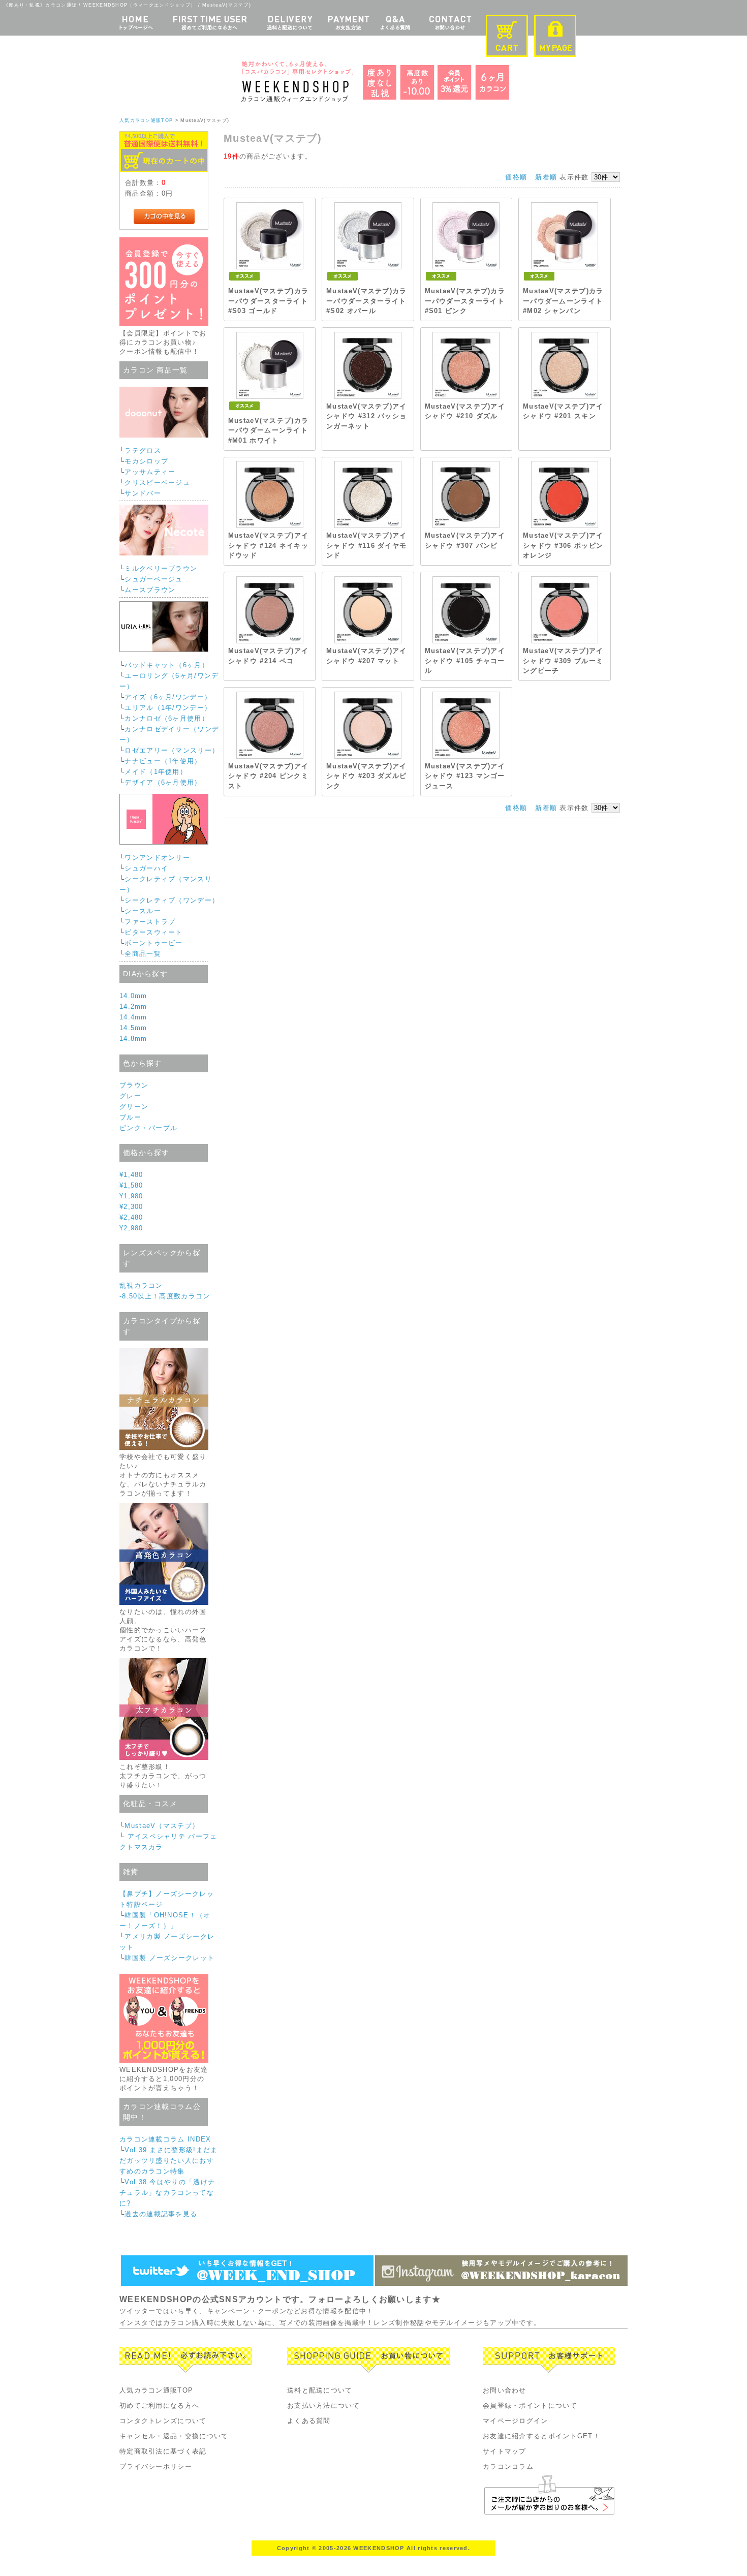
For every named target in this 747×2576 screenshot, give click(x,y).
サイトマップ (505, 2451)
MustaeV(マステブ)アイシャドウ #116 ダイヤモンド (367, 545)
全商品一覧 (143, 954)
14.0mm (133, 996)
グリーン (134, 1107)
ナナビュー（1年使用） (163, 761)
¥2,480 (131, 1217)
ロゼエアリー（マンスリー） (172, 750)
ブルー (130, 1117)
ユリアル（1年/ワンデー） (168, 708)
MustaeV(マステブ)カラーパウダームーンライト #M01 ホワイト (269, 430)
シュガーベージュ (153, 579)
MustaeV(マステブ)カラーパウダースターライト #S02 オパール (367, 301)
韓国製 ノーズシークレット (169, 1958)
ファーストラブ (150, 922)
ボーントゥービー (153, 943)
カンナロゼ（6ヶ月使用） (167, 718)
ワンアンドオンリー (157, 858)
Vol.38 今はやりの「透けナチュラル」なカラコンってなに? (167, 2193)
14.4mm (133, 1017)
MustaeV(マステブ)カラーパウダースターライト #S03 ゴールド (269, 301)
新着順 (546, 177)
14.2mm (133, 1006)
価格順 (516, 177)
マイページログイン (516, 2421)
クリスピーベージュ (157, 483)
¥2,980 (131, 1228)
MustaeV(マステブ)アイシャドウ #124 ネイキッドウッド (269, 545)
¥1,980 (131, 1196)
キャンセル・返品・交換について (174, 2436)
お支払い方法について (323, 2406)
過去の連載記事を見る (161, 2214)
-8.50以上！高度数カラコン (165, 1296)
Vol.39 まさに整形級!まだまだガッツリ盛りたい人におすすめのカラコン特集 (168, 2161)
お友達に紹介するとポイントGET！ (541, 2436)
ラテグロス (143, 451)
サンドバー (143, 493)
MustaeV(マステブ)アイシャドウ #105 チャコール (465, 661)
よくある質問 (309, 2421)
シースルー (143, 911)
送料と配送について (320, 2390)
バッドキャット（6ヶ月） (167, 665)
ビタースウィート (153, 932)
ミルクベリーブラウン (161, 568)
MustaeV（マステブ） (162, 1826)
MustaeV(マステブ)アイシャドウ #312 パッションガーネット (367, 416)
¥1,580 (131, 1185)
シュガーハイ (146, 868)
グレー (130, 1096)
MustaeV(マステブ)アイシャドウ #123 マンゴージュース (465, 776)
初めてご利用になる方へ (159, 2406)
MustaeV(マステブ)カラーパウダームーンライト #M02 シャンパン (563, 301)
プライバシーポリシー (156, 2466)
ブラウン (134, 1085)
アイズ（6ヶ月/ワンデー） (168, 697)
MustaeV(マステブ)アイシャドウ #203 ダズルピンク (367, 776)
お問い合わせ (505, 2390)
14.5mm (133, 1028)
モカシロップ (146, 461)
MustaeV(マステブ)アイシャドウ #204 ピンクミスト (269, 776)
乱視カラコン (141, 1285)
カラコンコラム (508, 2466)
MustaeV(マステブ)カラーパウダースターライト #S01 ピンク (465, 301)
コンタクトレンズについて (163, 2421)
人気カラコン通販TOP (146, 120)
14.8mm (133, 1038)
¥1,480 (131, 1175)
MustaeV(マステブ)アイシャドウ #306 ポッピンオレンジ (563, 545)
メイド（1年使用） (156, 772)
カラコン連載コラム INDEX (165, 2139)
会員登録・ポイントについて (530, 2406)
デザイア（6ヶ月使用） (163, 782)
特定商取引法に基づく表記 (163, 2451)
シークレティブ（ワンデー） (172, 900)
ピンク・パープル (148, 1128)
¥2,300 (131, 1207)
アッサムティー (150, 472)
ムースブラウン (150, 590)
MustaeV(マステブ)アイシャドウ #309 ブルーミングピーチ (563, 661)
